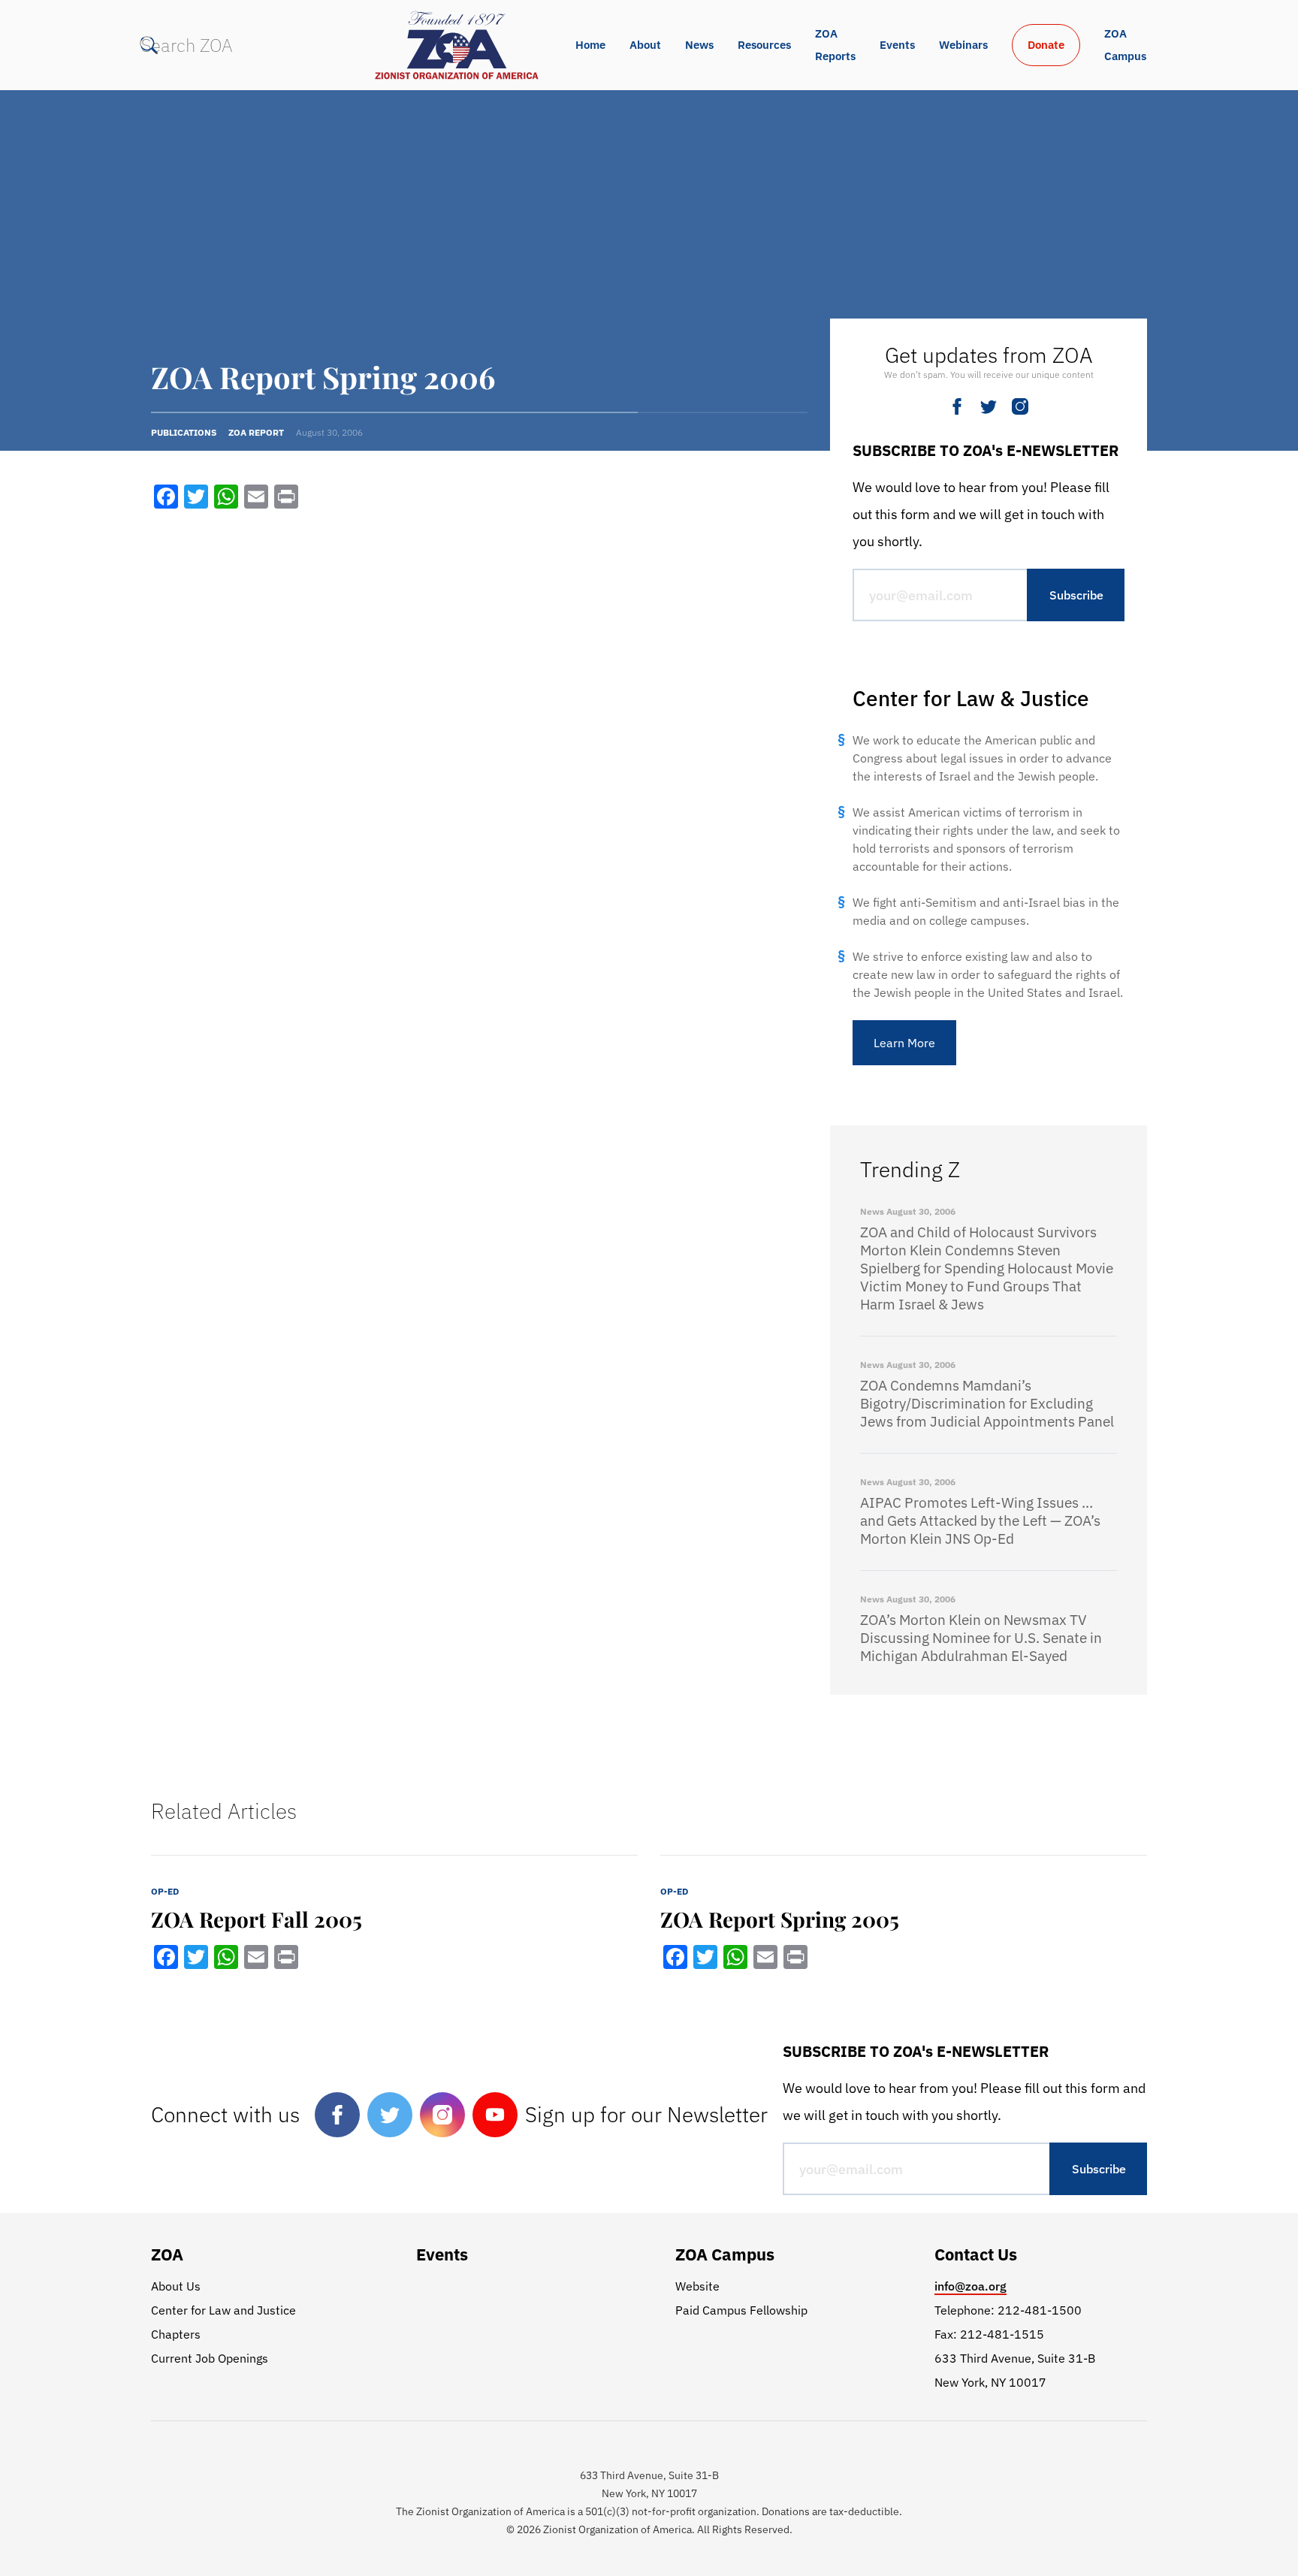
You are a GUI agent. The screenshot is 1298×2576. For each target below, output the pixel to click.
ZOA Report (256, 432)
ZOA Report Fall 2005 (257, 1919)
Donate (1046, 45)
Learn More (904, 1043)
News (699, 45)
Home (590, 45)
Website (697, 2286)
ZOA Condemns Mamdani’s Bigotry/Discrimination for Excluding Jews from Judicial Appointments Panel (987, 1403)
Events (897, 45)
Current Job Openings (210, 2358)
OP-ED (165, 1891)
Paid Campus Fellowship (741, 2310)
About (645, 45)
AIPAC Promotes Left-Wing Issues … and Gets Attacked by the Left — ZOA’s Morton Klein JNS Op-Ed (980, 1521)
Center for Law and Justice (223, 2310)
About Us (176, 2286)
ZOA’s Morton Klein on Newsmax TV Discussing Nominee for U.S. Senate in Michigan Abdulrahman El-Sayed (981, 1638)
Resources (764, 45)
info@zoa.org (970, 2286)
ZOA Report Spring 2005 (780, 1919)
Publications (184, 432)
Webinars (963, 45)
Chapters (176, 2334)
